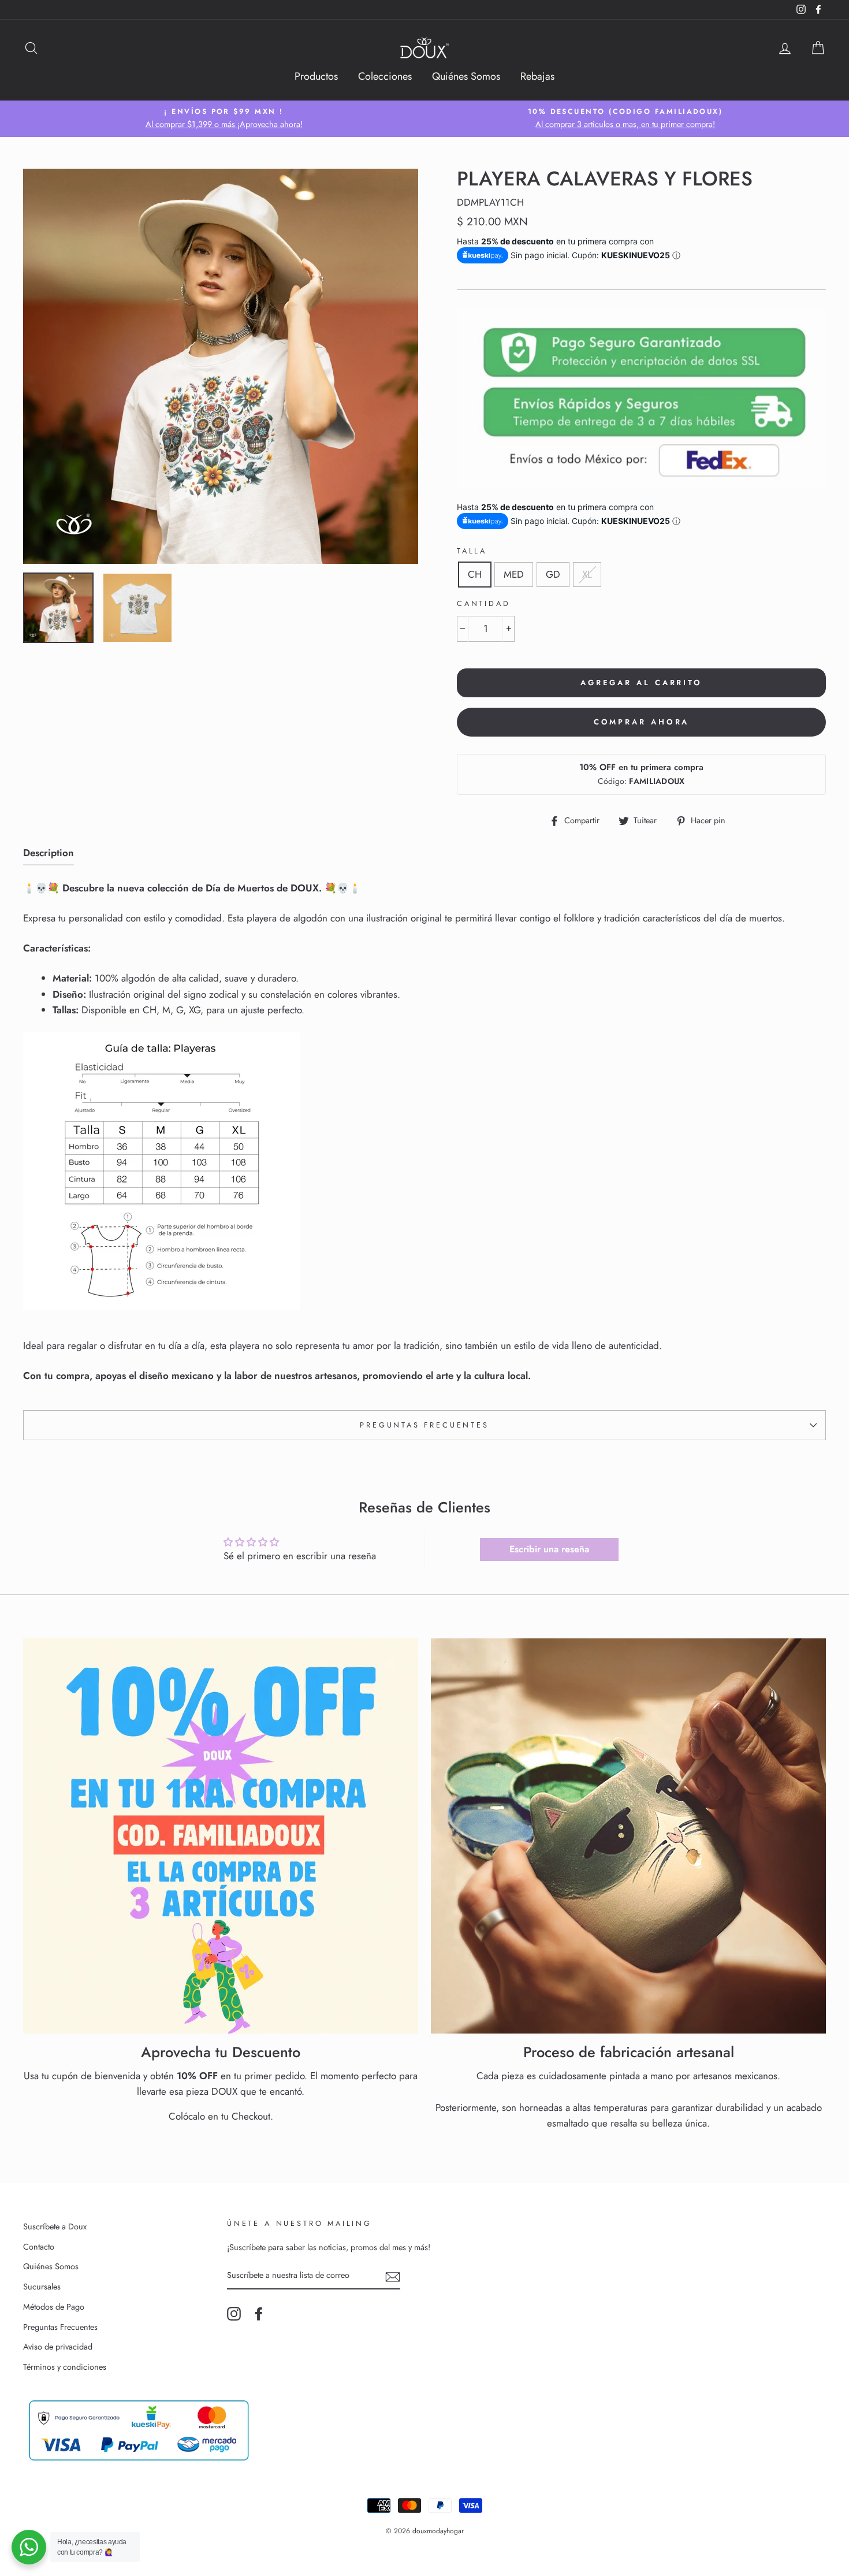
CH (475, 574)
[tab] (49, 855)
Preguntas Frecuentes (425, 1425)
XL (587, 574)
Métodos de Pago (54, 2307)
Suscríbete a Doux (55, 2226)
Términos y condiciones (65, 2367)
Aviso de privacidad (58, 2347)
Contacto (39, 2247)
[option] (224, 119)
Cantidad (484, 603)
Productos (316, 76)
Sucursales (42, 2287)
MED (514, 574)
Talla (472, 551)
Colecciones (385, 76)
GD (553, 574)
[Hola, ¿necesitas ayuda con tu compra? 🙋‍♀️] (29, 2547)
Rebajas (537, 76)
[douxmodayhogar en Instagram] (234, 2314)
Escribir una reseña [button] (549, 1549)
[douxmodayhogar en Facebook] (259, 2314)
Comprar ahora (642, 722)
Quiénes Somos (466, 76)
